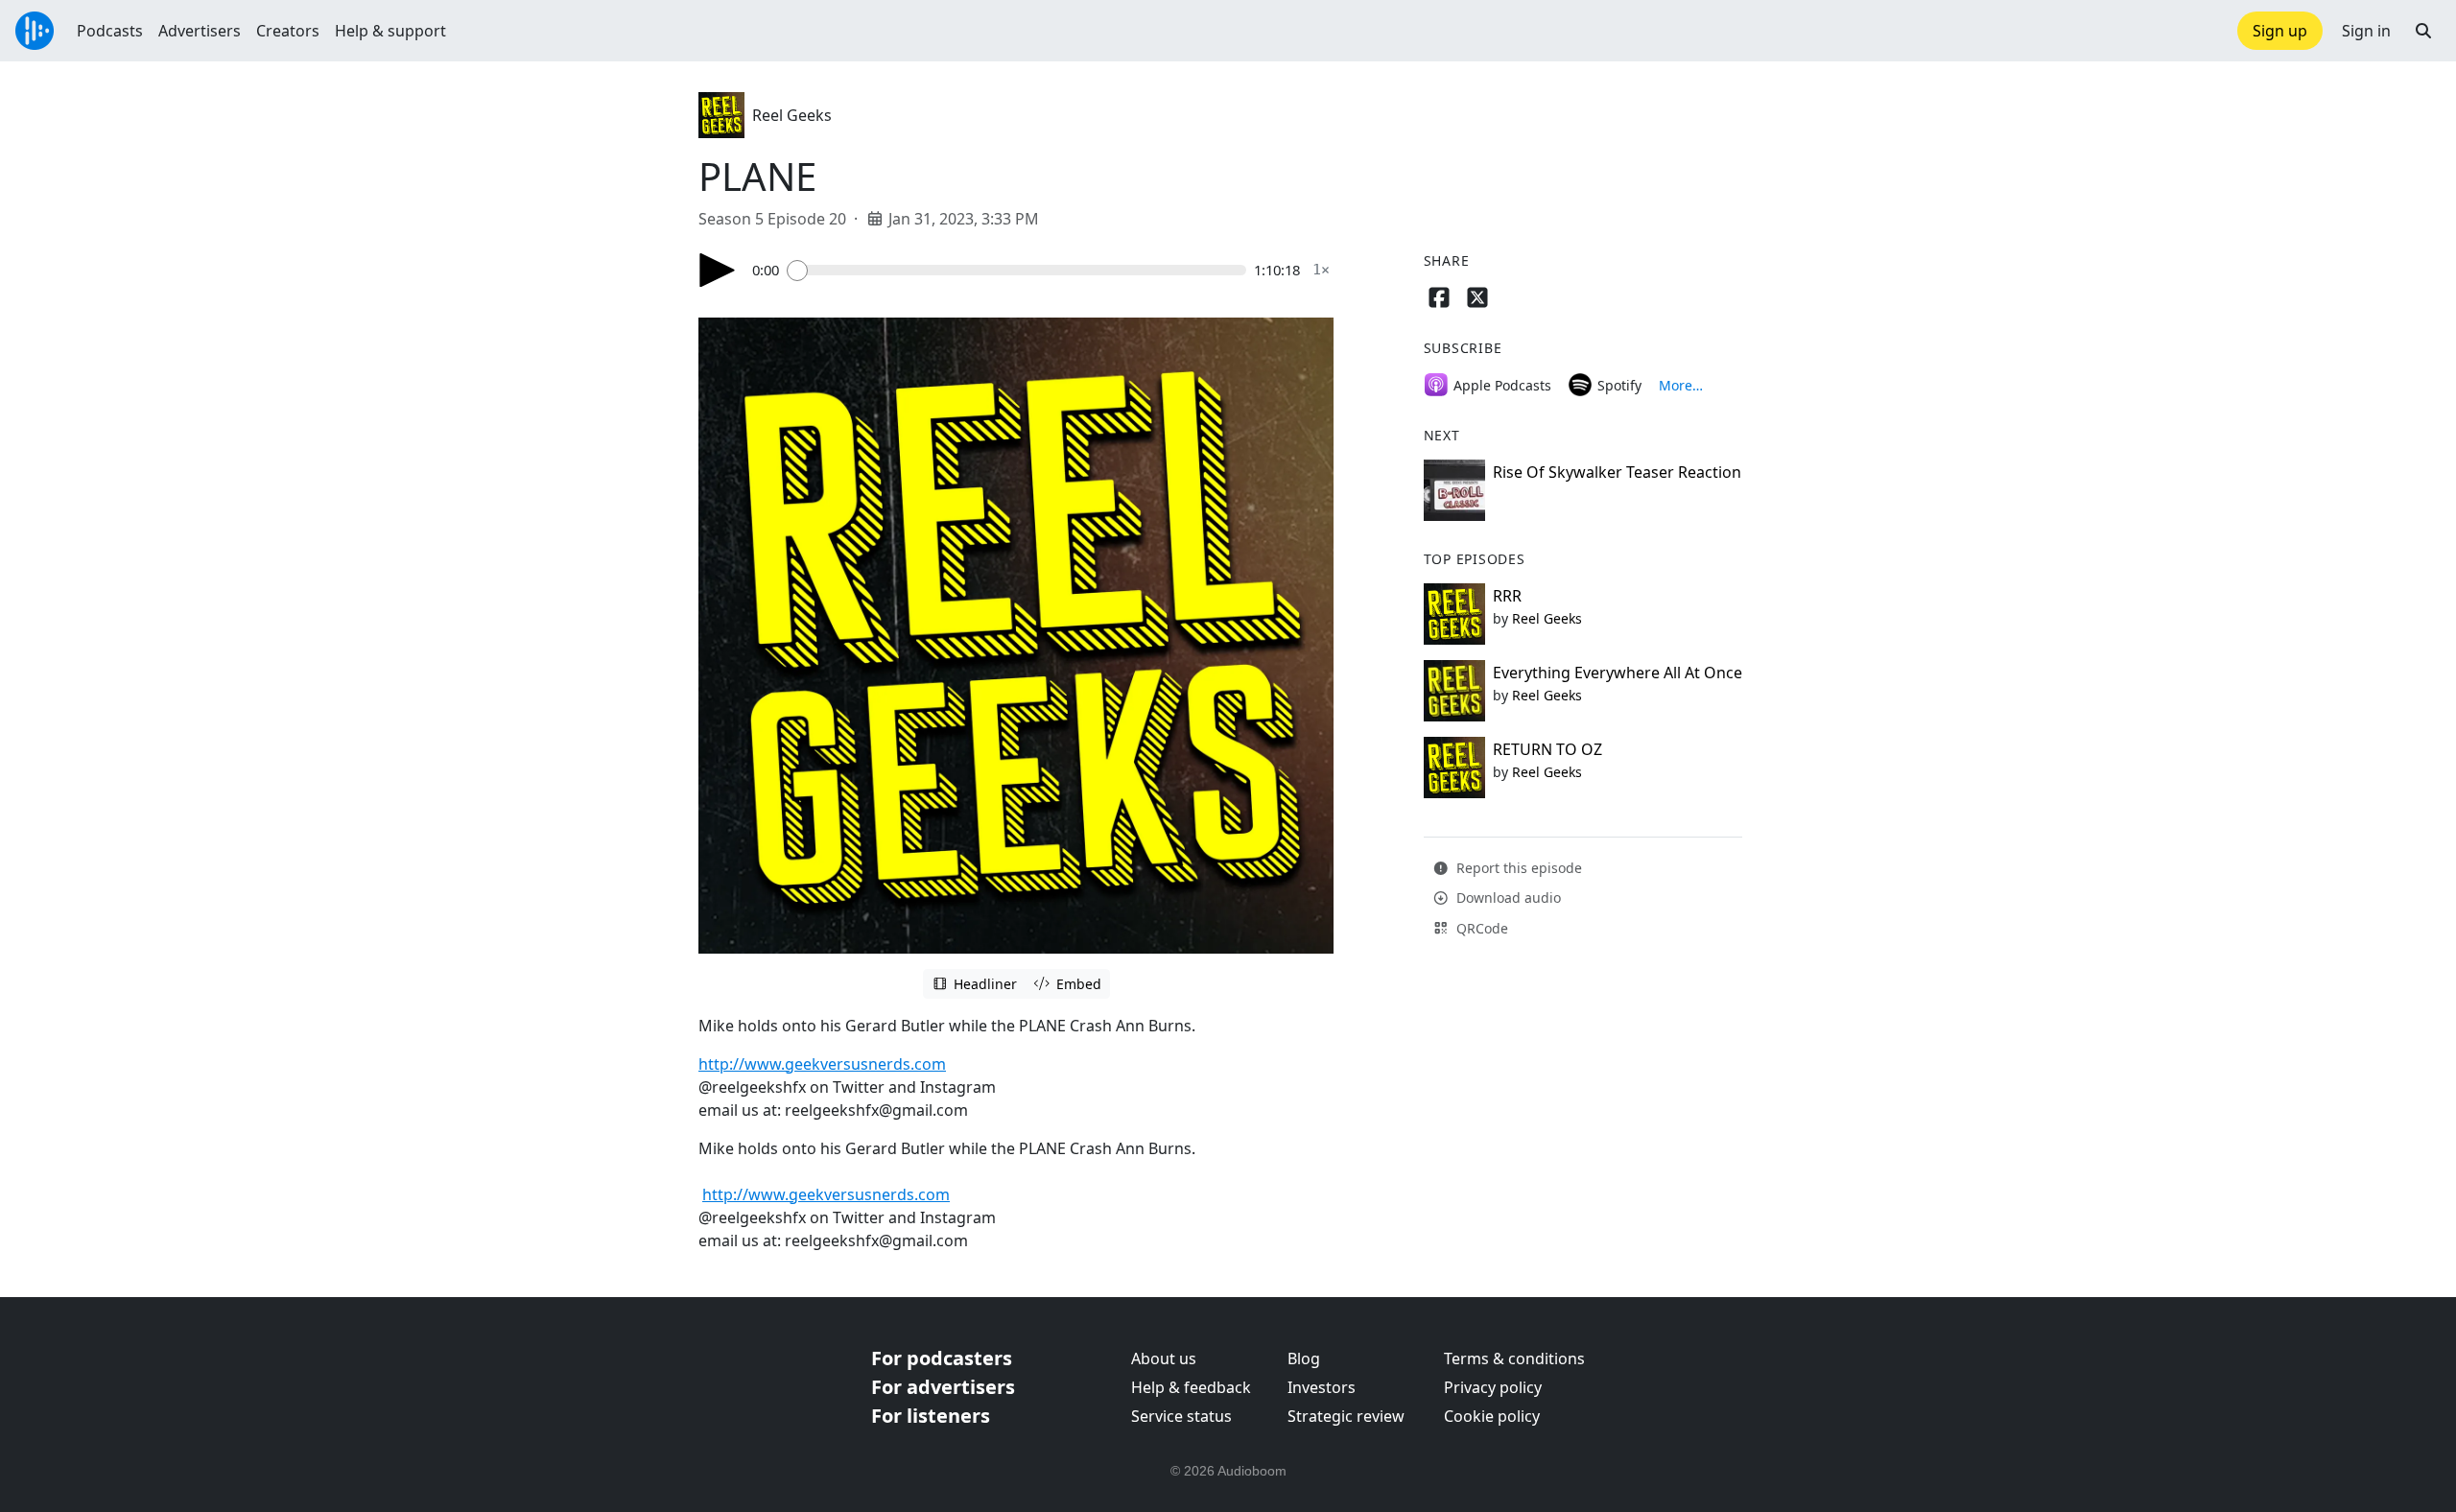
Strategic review (1346, 1416)
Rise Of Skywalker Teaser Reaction (1617, 472)
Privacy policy (1493, 1387)
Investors (1322, 1387)
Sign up (2280, 31)
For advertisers (943, 1387)
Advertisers (200, 31)
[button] (2423, 31)
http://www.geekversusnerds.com (822, 1064)
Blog (1304, 1358)
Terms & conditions (1514, 1358)
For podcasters (942, 1358)
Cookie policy (1492, 1416)
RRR (1507, 596)
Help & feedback (1191, 1387)
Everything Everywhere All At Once (1618, 673)
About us (1164, 1358)
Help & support (390, 31)
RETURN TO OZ (1547, 749)
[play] (718, 270)
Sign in (2366, 31)
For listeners (931, 1416)
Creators (288, 31)
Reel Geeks (792, 115)
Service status (1181, 1416)
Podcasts (110, 31)
